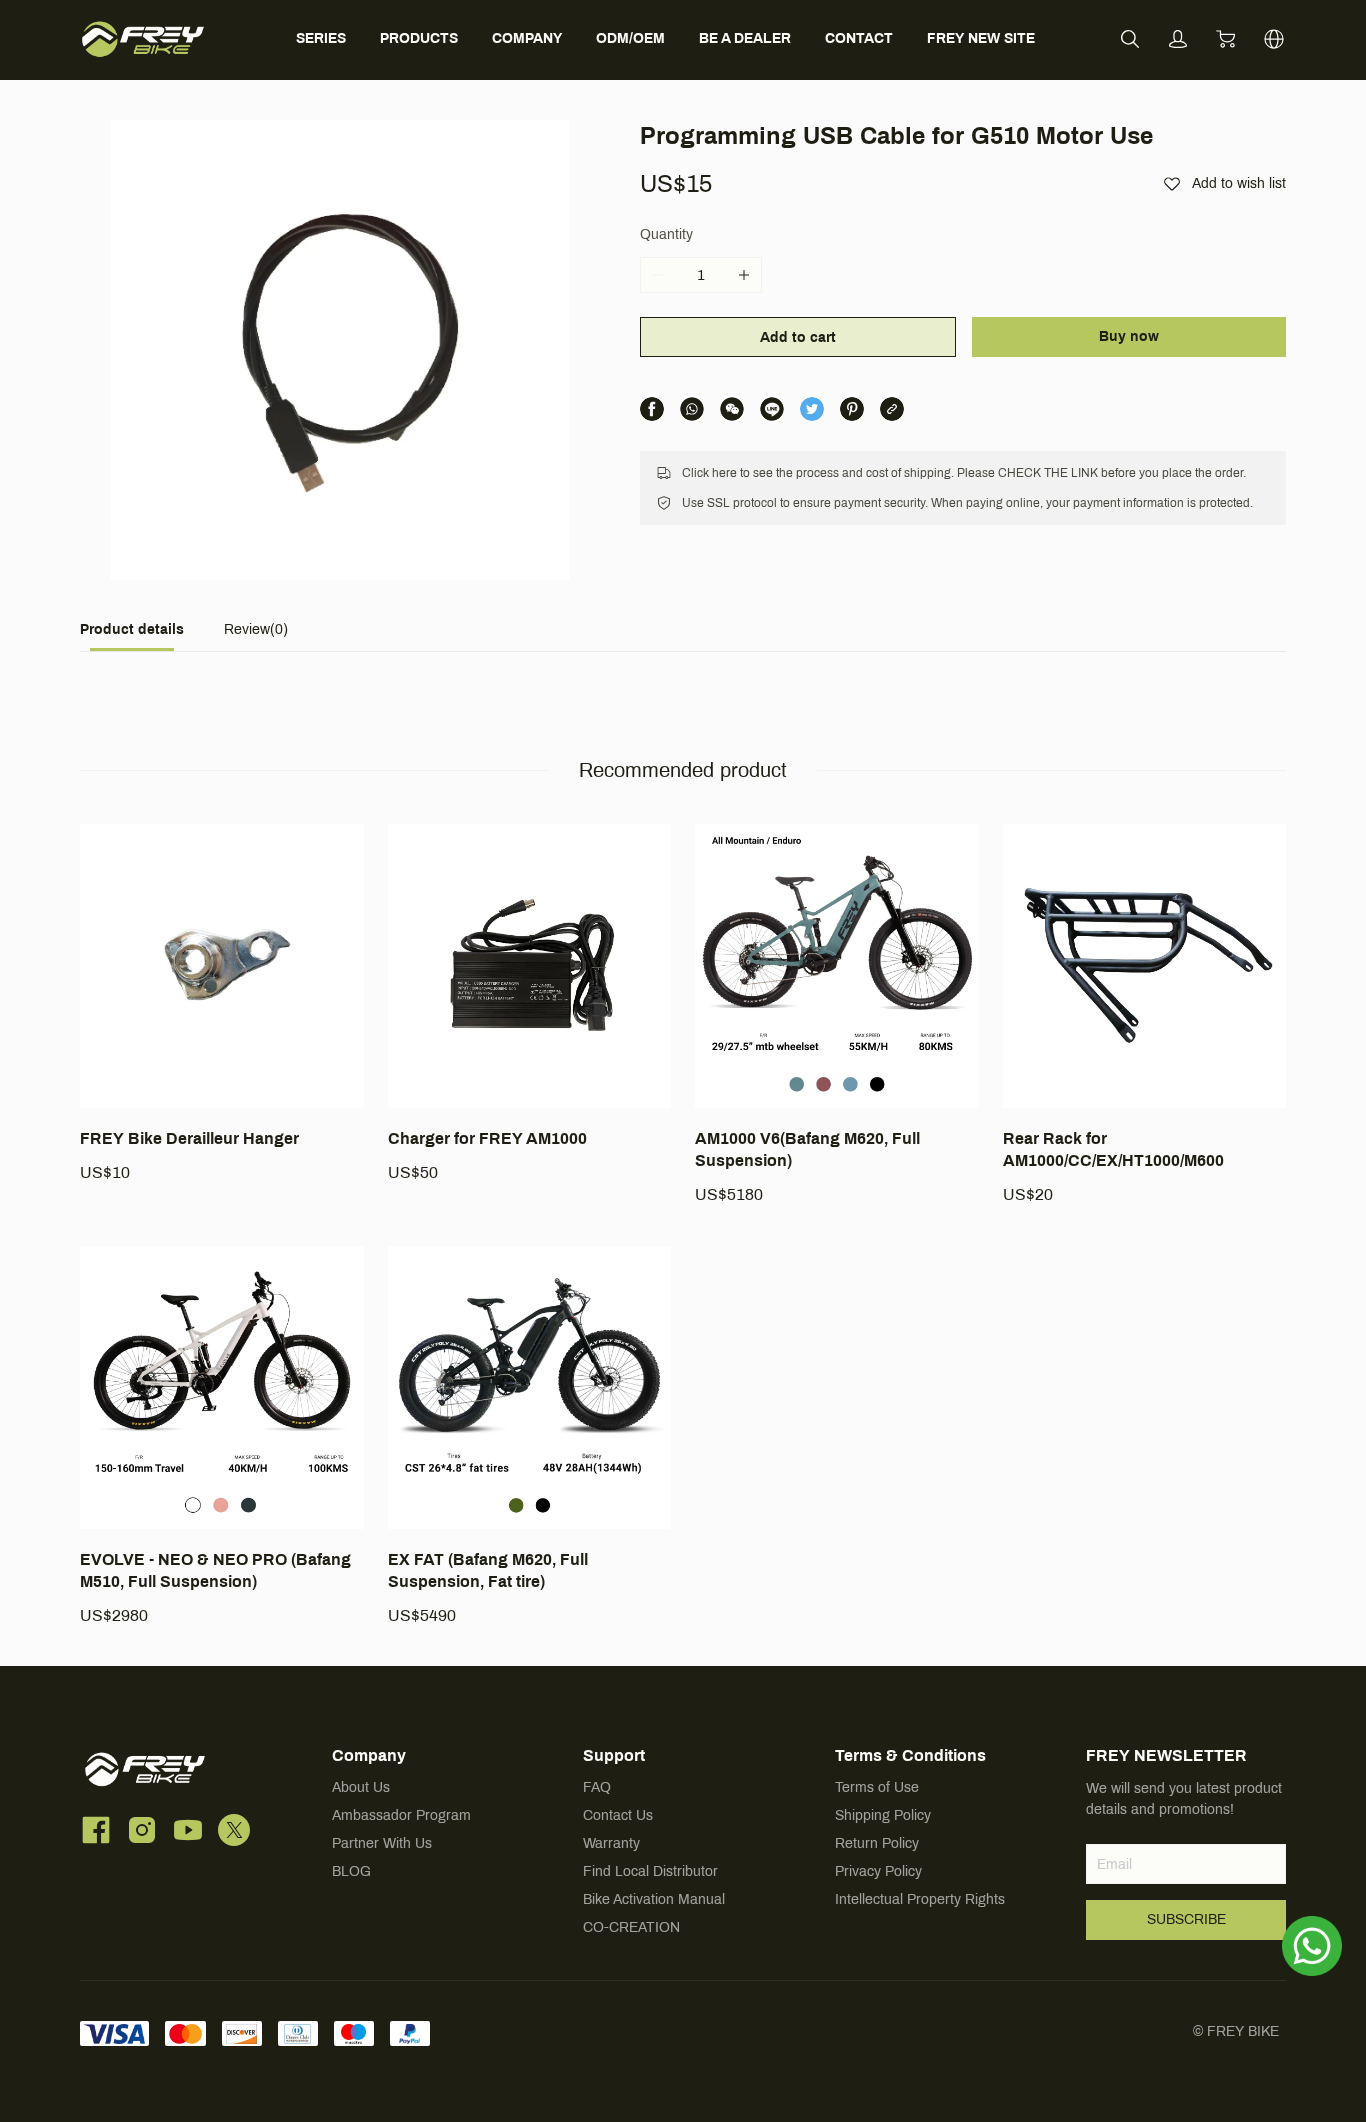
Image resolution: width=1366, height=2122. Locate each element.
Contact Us (618, 1815)
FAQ (597, 1787)
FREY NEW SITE (981, 38)
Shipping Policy (883, 1815)
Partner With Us (382, 1843)
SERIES (321, 38)
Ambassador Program (401, 1815)
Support (614, 1755)
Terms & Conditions (910, 1755)
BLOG (351, 1871)
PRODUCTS (419, 38)
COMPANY (527, 38)
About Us (361, 1787)
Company (369, 1755)
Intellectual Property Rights (920, 1899)
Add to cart (798, 337)
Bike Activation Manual (654, 1899)
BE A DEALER (745, 38)
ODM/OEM (630, 38)
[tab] (132, 635)
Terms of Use (877, 1787)
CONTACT (859, 38)
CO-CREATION (631, 1927)
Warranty (611, 1843)
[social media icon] (96, 1833)
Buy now (1129, 336)
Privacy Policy (878, 1871)
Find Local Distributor (650, 1871)
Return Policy (877, 1843)
